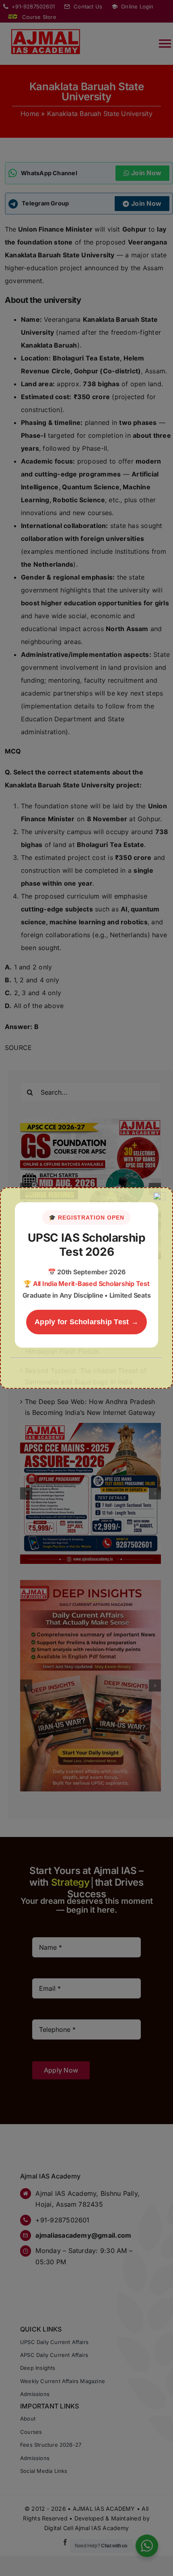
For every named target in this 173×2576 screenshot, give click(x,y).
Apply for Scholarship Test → (86, 1322)
